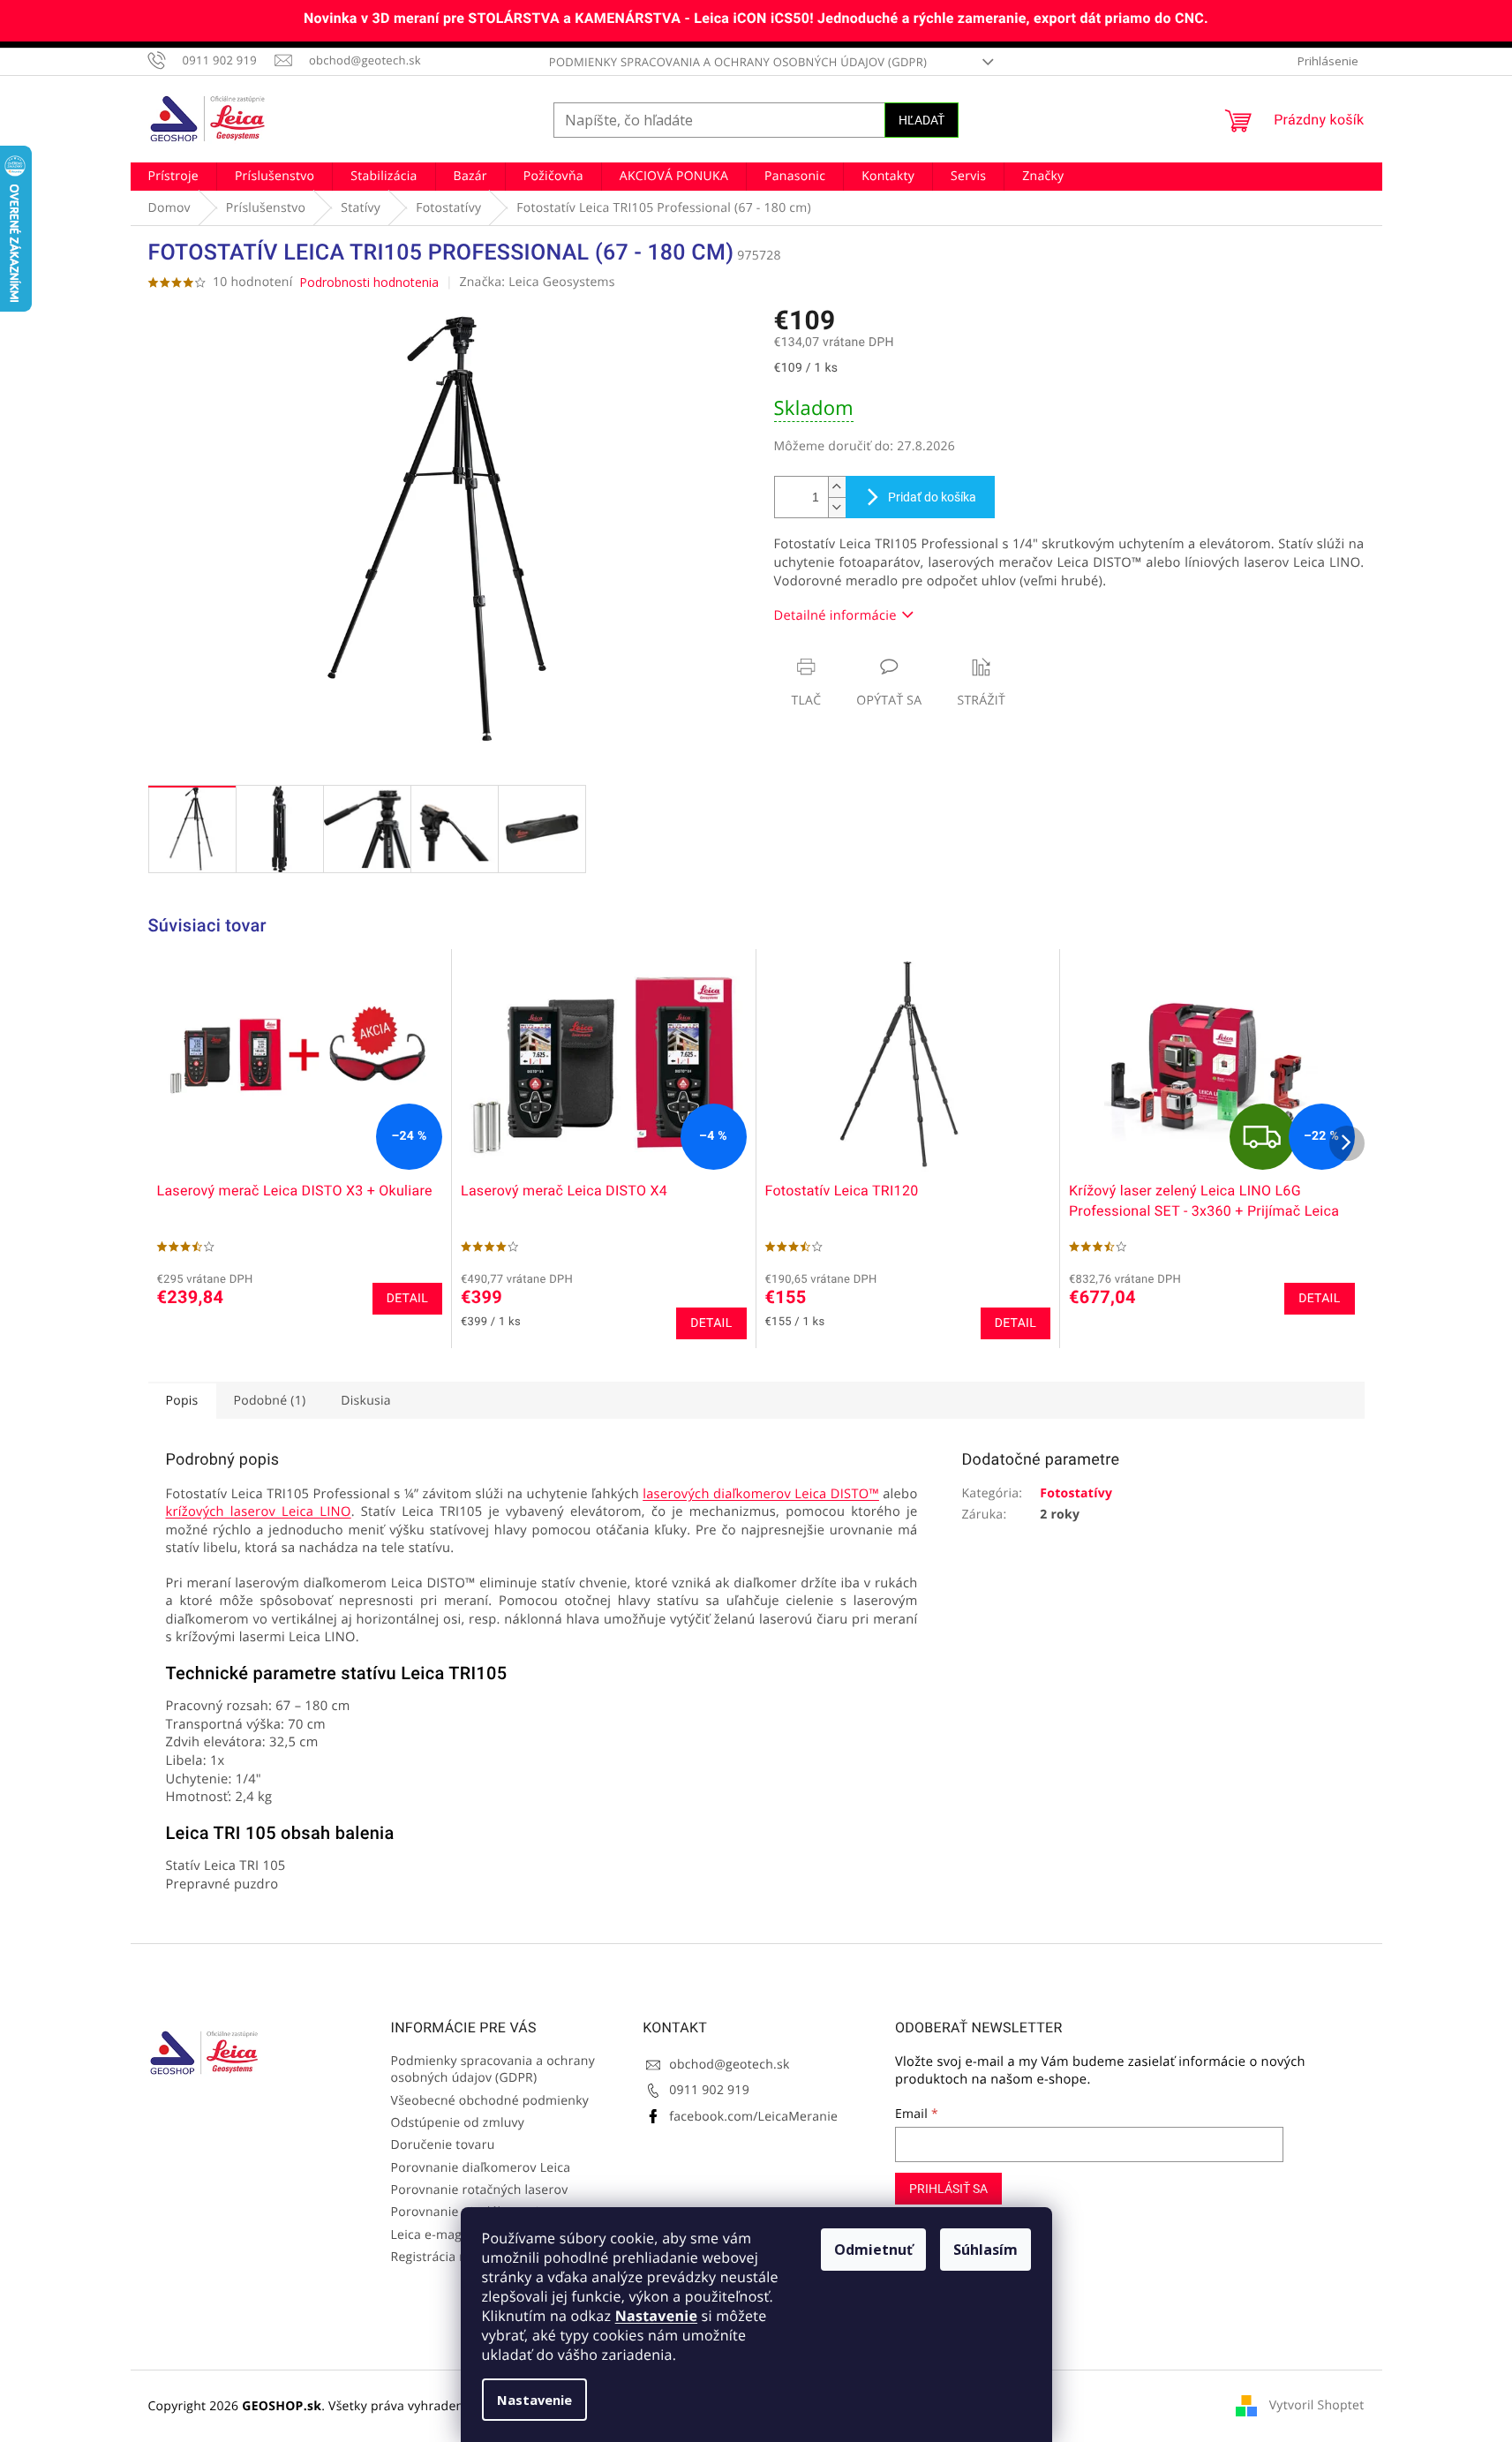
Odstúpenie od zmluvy (458, 2123)
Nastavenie (656, 2316)
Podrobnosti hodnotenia (369, 282)
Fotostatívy (1076, 1493)
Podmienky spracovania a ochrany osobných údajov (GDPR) (738, 62)
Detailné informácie (835, 615)
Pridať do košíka (932, 497)
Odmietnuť (873, 2250)
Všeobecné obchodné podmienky (490, 2101)
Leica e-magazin (439, 2235)
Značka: (537, 282)
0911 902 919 (709, 2090)
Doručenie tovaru (443, 2145)
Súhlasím (985, 2250)
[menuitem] (173, 177)
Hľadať (921, 120)
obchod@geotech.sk (729, 2065)
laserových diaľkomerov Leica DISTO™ (761, 1494)
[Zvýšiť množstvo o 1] (837, 487)
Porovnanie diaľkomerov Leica (481, 2168)
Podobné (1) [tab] (270, 1401)
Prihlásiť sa (948, 2189)
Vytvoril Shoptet (1317, 2405)
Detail (407, 1299)
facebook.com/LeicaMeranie (753, 2117)
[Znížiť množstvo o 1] (837, 507)
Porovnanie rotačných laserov (480, 2190)
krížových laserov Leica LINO (259, 1511)
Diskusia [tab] (366, 1401)
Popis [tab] (182, 1401)
